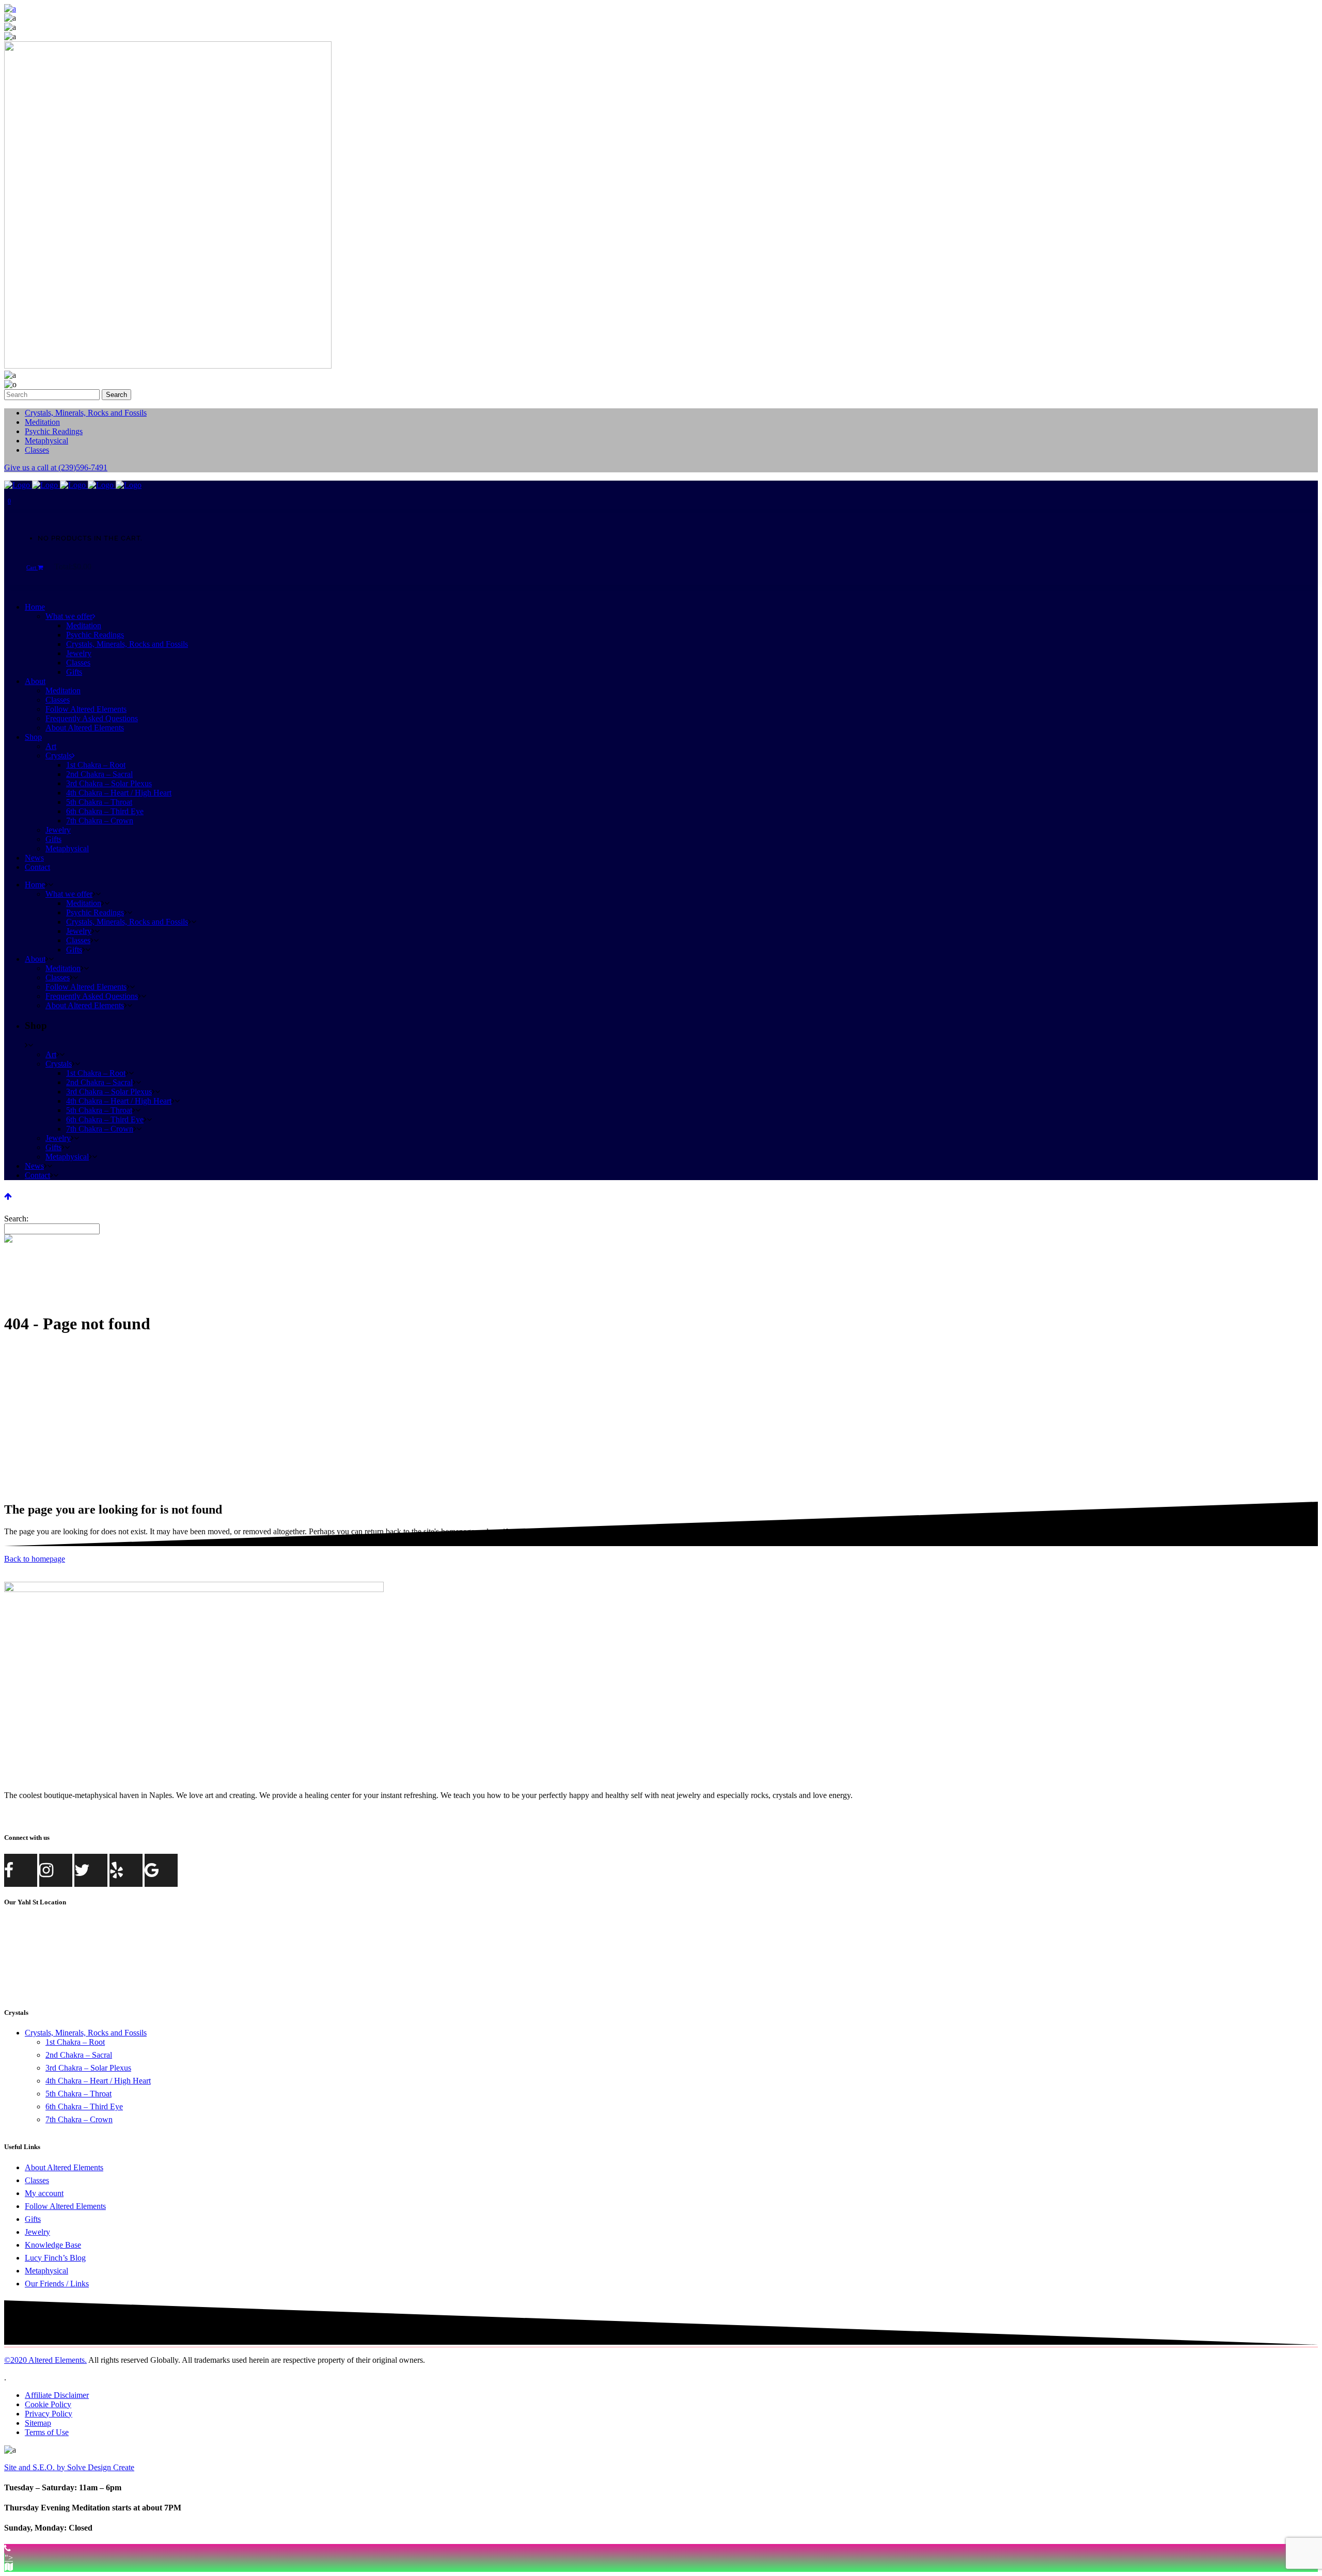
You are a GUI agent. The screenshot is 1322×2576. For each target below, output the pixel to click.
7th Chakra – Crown (79, 2119)
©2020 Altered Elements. (45, 2360)
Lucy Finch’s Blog (55, 2258)
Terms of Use (47, 2432)
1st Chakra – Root (75, 2042)
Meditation (42, 422)
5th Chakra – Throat (78, 2094)
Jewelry (37, 2232)
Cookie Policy (48, 2404)
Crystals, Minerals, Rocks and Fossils (86, 413)
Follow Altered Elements (65, 2206)
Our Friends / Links (57, 2284)
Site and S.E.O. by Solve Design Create (69, 2467)
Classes (37, 450)
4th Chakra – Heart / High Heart (98, 2081)
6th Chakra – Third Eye (84, 2106)
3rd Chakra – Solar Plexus (88, 2068)
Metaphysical (46, 441)
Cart (32, 567)
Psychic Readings (54, 431)
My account (44, 2193)
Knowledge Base (53, 2245)
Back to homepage (35, 1559)
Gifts (33, 2219)
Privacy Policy (49, 2414)
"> (9, 2558)
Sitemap (38, 2423)
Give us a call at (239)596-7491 (56, 467)
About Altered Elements (64, 2167)
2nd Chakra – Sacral (79, 2055)
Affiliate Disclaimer (57, 2395)
